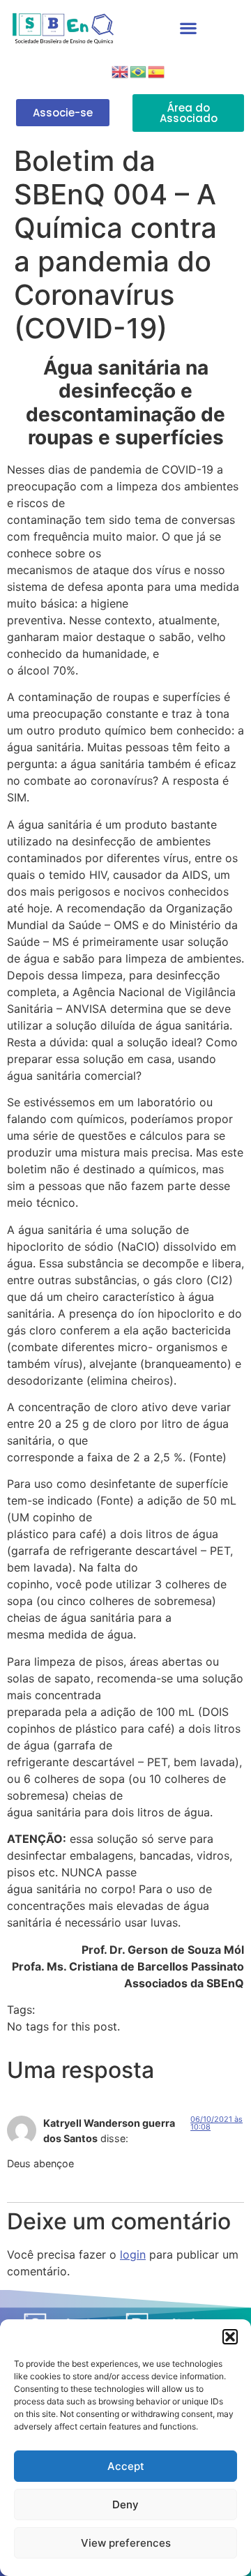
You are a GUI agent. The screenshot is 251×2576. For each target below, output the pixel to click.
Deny (125, 2505)
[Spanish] (157, 70)
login (133, 2254)
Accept (126, 2466)
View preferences (126, 2543)
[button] (230, 2337)
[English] (121, 70)
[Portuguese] (139, 70)
